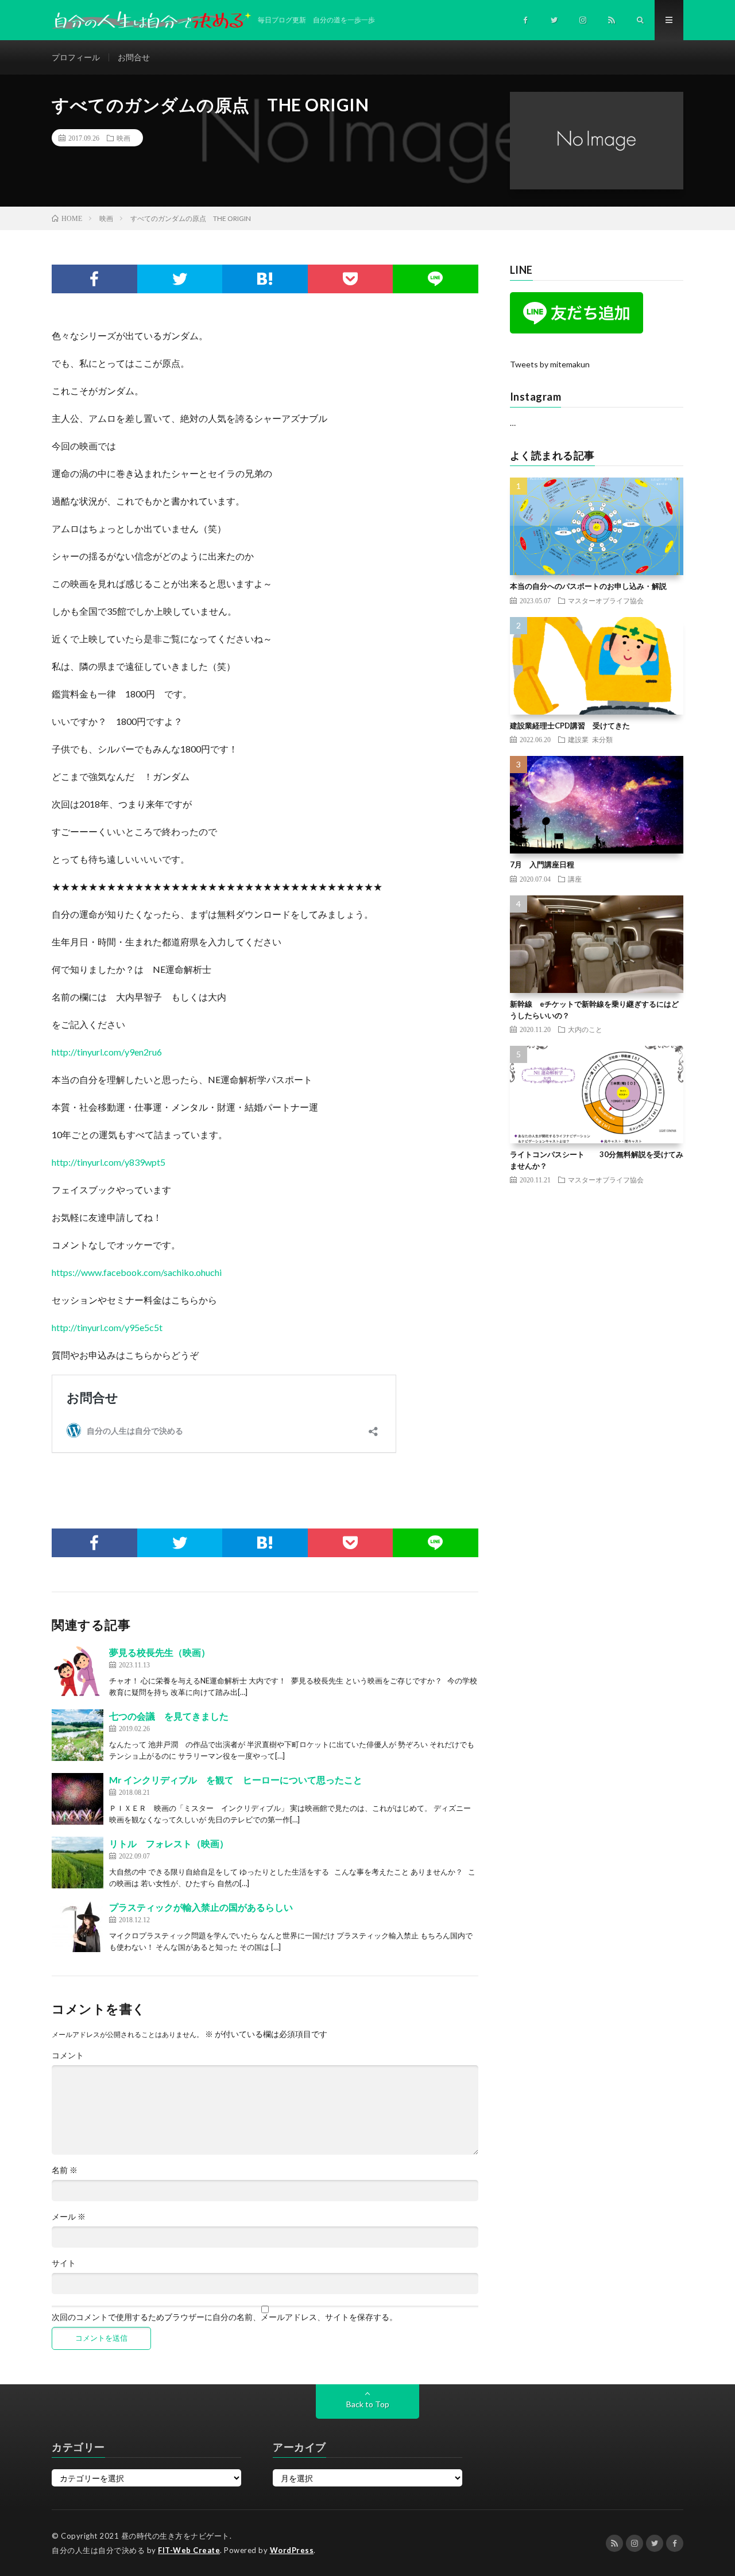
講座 (575, 879)
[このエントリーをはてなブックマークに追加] (265, 279)
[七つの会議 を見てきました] (78, 1735)
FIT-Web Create (189, 2550)
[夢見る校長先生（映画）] (78, 1671)
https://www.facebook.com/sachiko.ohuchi (137, 1272)
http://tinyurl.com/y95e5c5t (107, 1327)
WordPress (292, 2550)
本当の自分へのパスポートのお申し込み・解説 (588, 586)
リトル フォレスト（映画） (169, 1843)
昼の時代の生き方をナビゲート (175, 2536)
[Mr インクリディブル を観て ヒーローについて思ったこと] (78, 1799)
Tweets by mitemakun (550, 364)
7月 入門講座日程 (542, 864)
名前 (65, 2170)
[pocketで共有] (351, 279)
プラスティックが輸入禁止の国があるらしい (201, 1907)
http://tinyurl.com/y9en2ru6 (107, 1052)
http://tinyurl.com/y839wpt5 (109, 1162)
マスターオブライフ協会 (606, 600)
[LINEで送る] (436, 279)
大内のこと (585, 1029)
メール (69, 2217)
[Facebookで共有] (94, 279)
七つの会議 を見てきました (169, 1716)
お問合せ (134, 57)
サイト (64, 2263)
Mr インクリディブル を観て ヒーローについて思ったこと (236, 1780)
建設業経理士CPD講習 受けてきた (570, 726)
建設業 (578, 739)
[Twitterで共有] (180, 279)
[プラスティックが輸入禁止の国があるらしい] (78, 1926)
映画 (123, 138)
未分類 (602, 739)
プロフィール (76, 57)
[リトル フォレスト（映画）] (78, 1863)
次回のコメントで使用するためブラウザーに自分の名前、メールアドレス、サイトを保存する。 (225, 2317)
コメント (68, 2055)
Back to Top (368, 2404)
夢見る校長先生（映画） (160, 1652)
